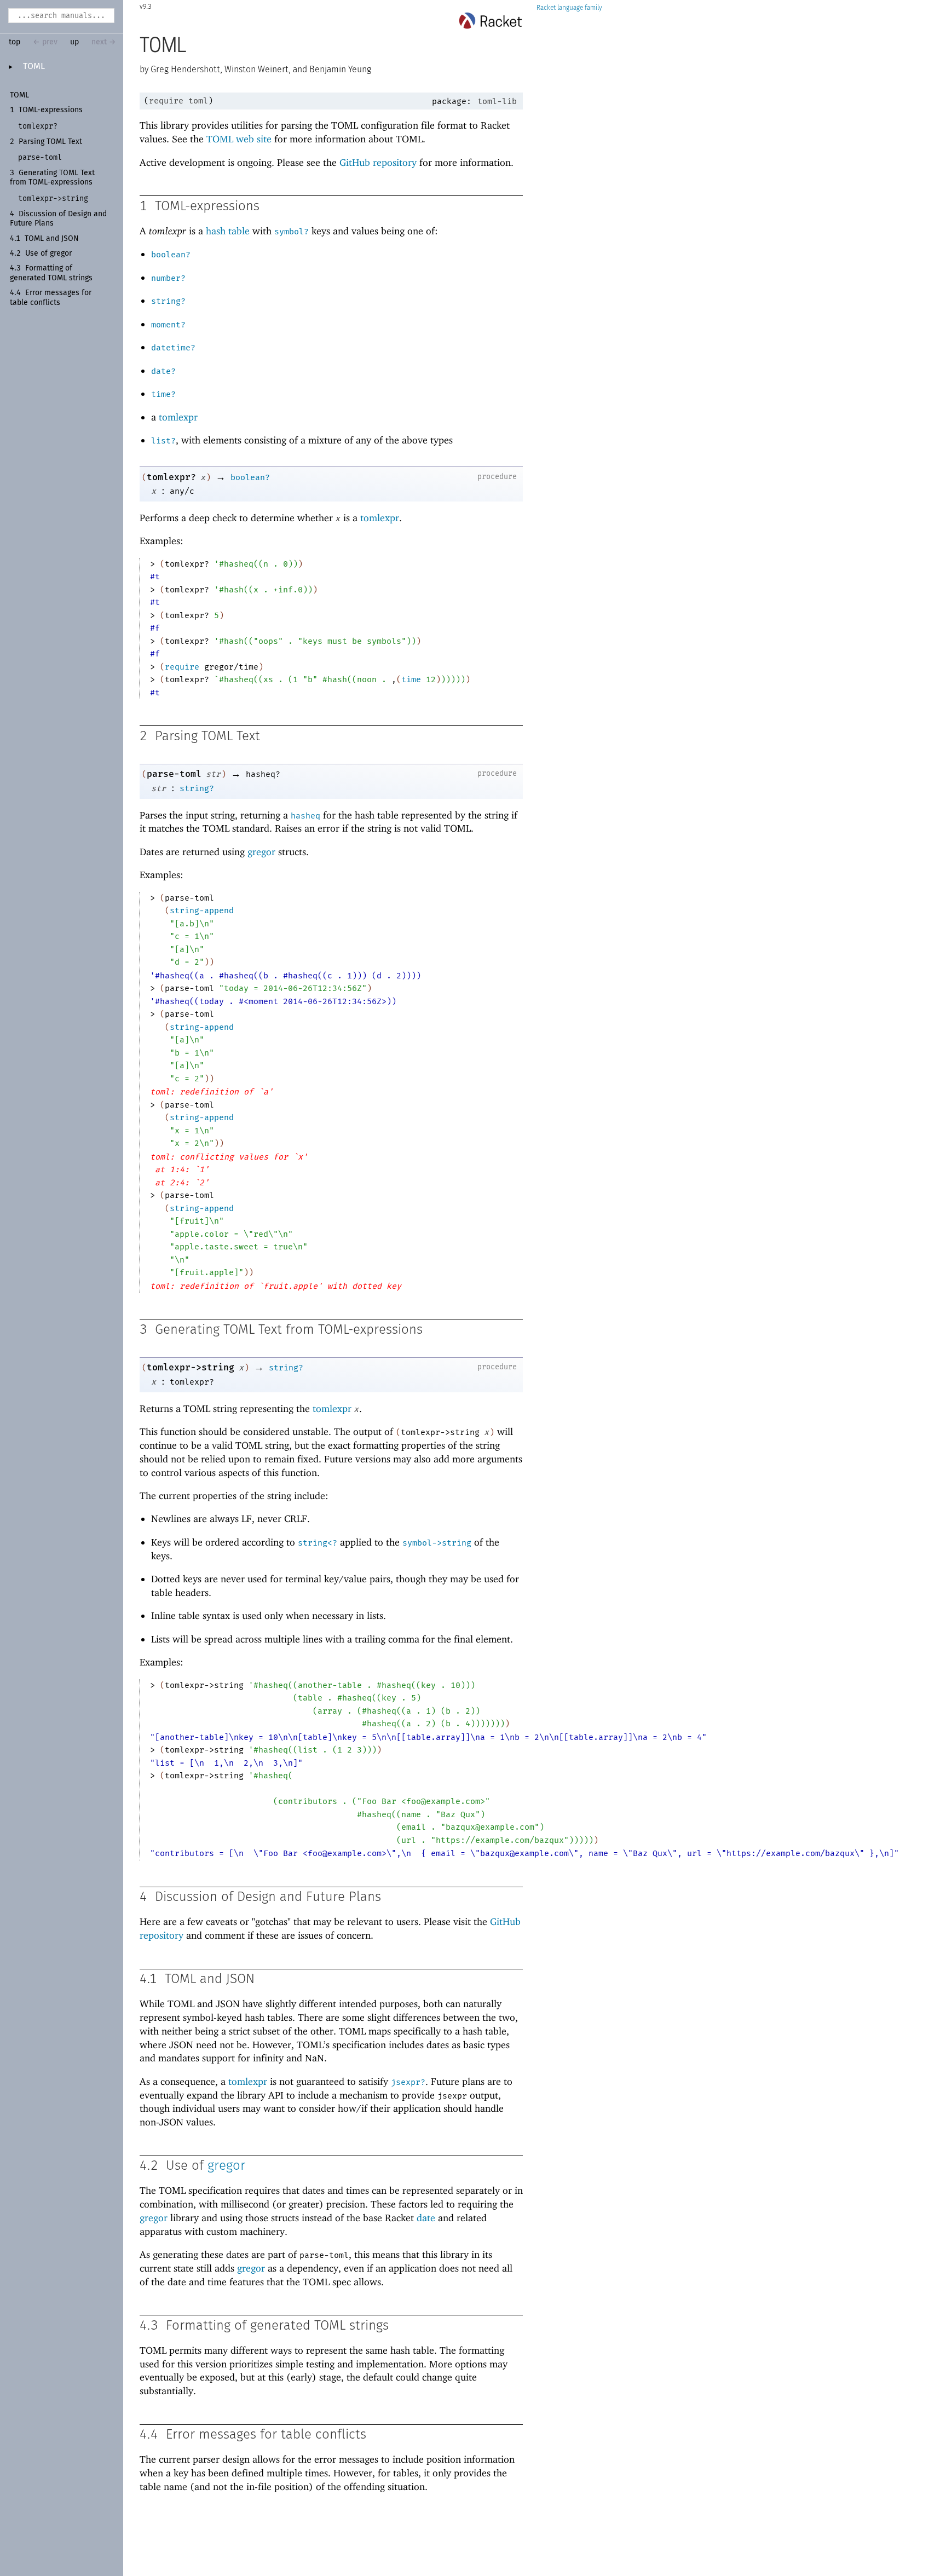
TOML (34, 66)
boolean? (171, 255)
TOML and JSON (52, 239)
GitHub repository (378, 162)
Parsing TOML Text (50, 142)
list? (163, 441)
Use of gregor (48, 253)
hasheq (305, 816)
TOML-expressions (51, 110)
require (166, 101)
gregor (261, 852)
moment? (168, 325)
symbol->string (437, 1543)
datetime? (173, 348)
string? (168, 301)
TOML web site (239, 139)
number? (168, 278)
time (411, 679)
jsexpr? (408, 2082)
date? (163, 371)
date (426, 2218)
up (74, 42)
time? (163, 394)
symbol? (292, 232)
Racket (546, 8)
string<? (318, 1543)
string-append (202, 910)
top (15, 42)
